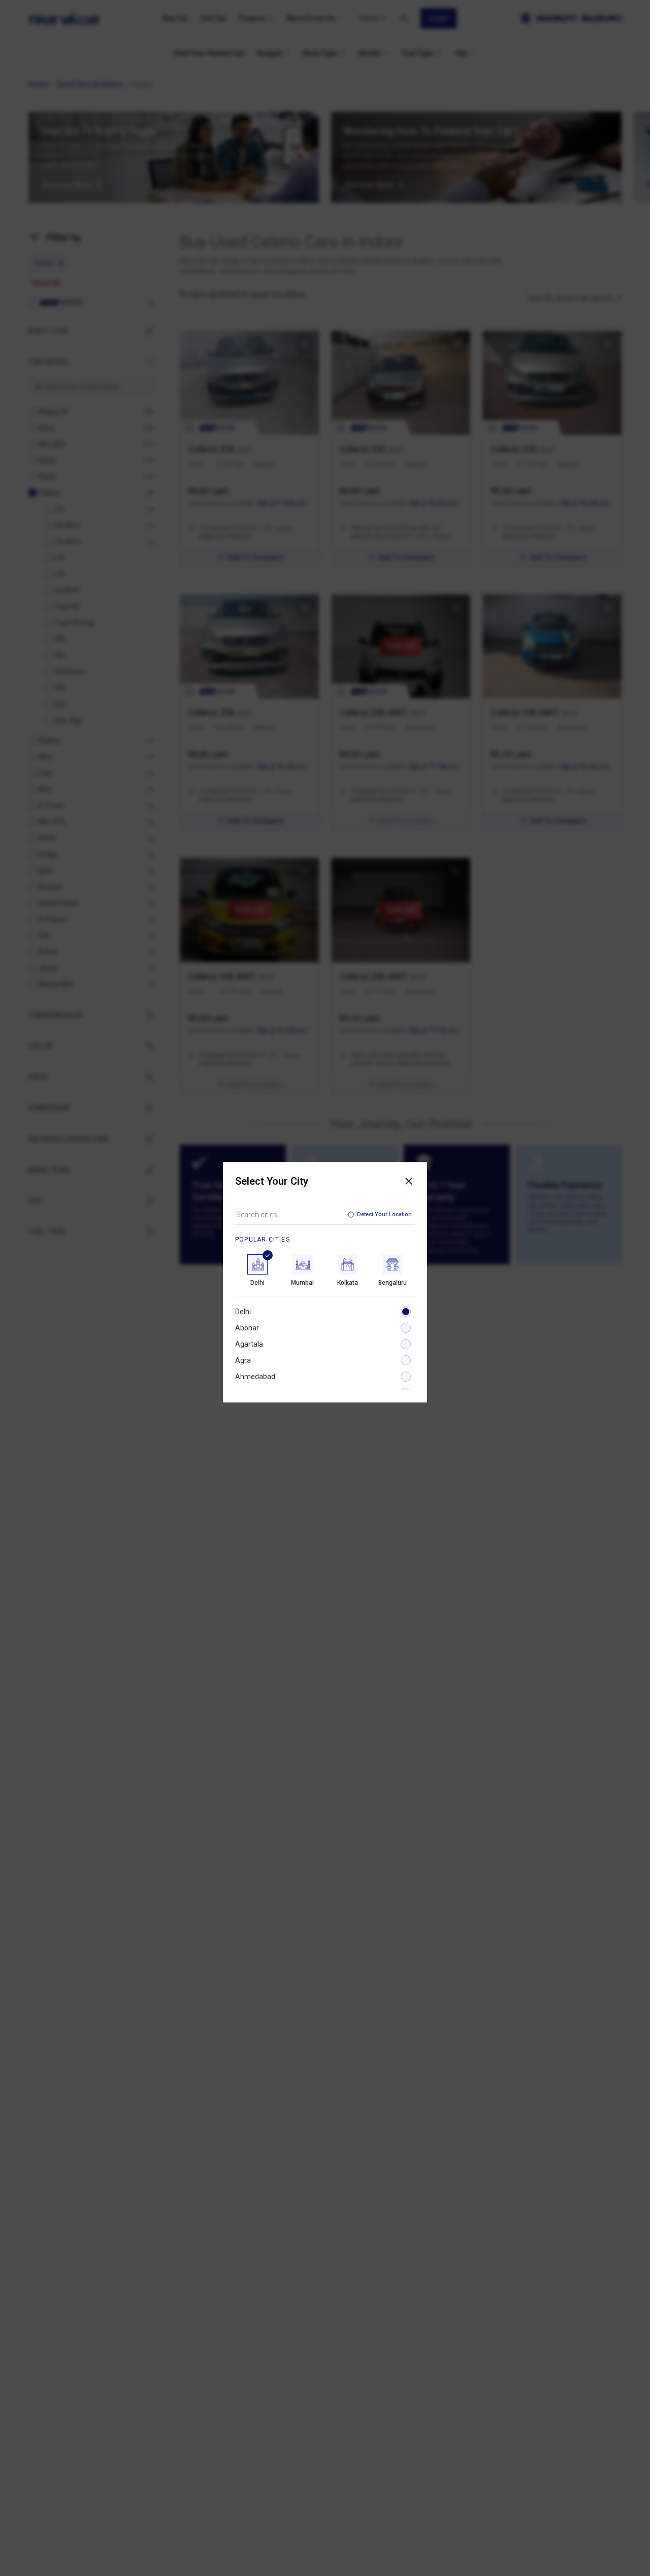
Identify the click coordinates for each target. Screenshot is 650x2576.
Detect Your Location (384, 1214)
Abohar (247, 1328)
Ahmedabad (255, 1377)
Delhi (243, 1312)
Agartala (249, 1344)
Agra (243, 1360)
